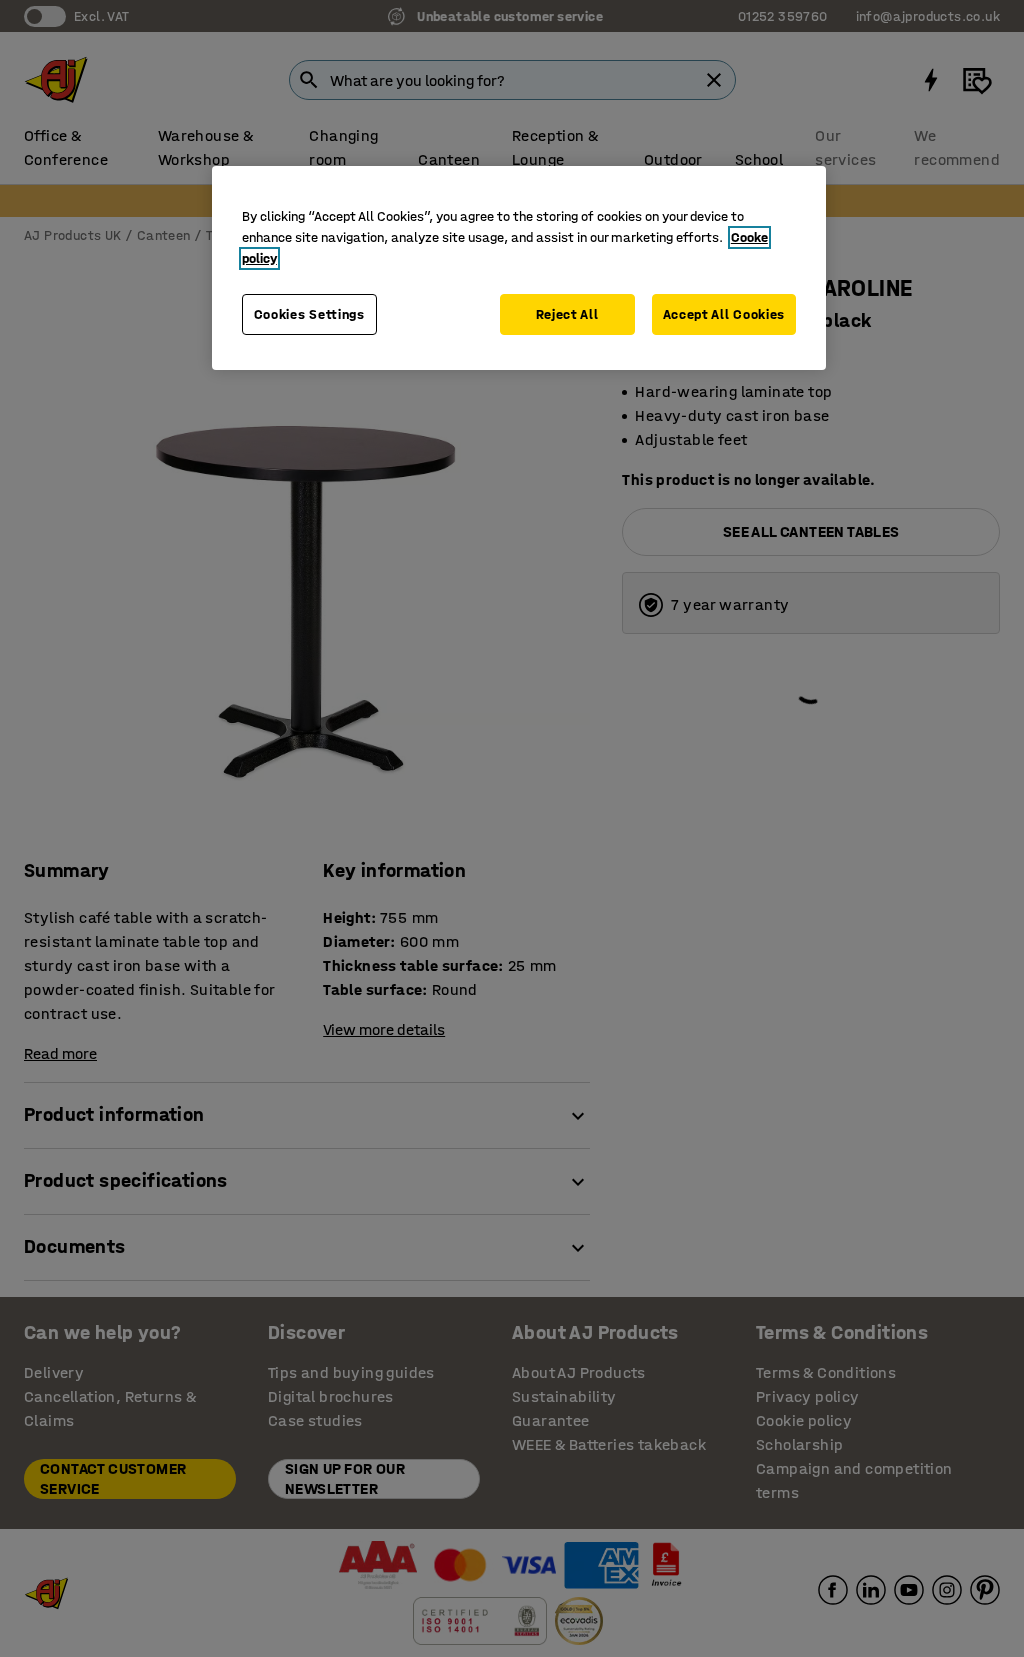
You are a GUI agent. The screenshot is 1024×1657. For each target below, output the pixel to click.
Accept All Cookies (724, 314)
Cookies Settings (309, 314)
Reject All (567, 314)
